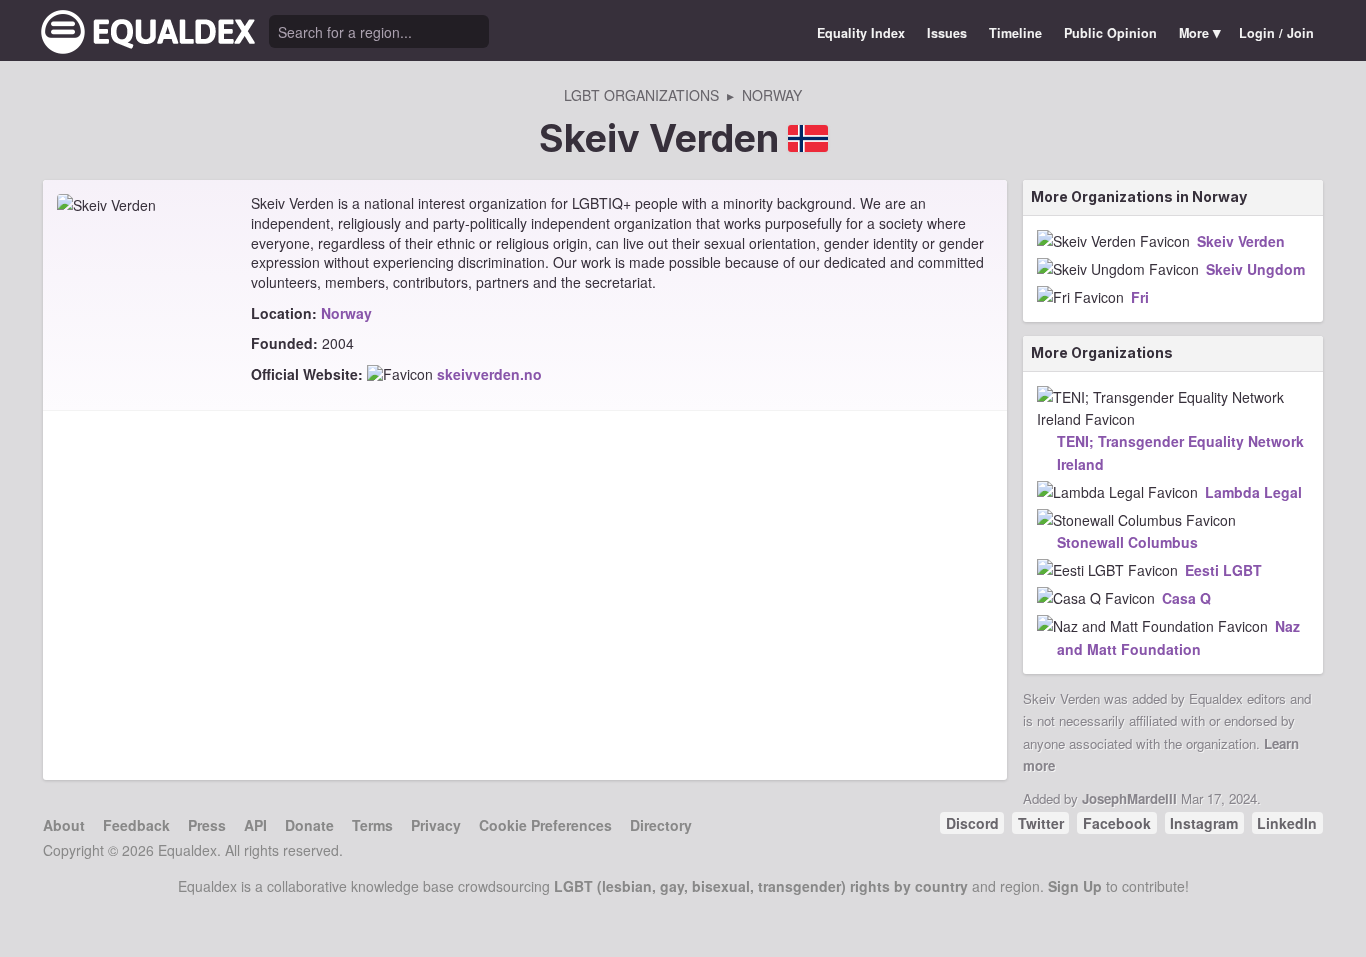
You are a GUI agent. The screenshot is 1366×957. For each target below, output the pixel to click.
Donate (309, 825)
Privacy (436, 825)
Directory (661, 825)
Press (207, 825)
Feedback (136, 825)
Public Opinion (1110, 33)
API (255, 825)
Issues (947, 33)
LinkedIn (1287, 823)
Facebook (1117, 823)
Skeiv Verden (1241, 241)
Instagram (1204, 823)
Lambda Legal (1253, 492)
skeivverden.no (489, 374)
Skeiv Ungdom (1255, 269)
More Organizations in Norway (1139, 196)
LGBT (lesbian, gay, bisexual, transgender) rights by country (761, 886)
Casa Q (1186, 598)
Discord (972, 823)
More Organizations (1102, 352)
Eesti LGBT (1223, 570)
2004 (338, 343)
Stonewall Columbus (1127, 542)
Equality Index (861, 33)
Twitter (1041, 823)
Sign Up (1075, 886)
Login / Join (1276, 33)
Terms (372, 825)
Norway (346, 313)
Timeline (1015, 33)
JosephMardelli (1129, 798)
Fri (1140, 297)
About (64, 825)
